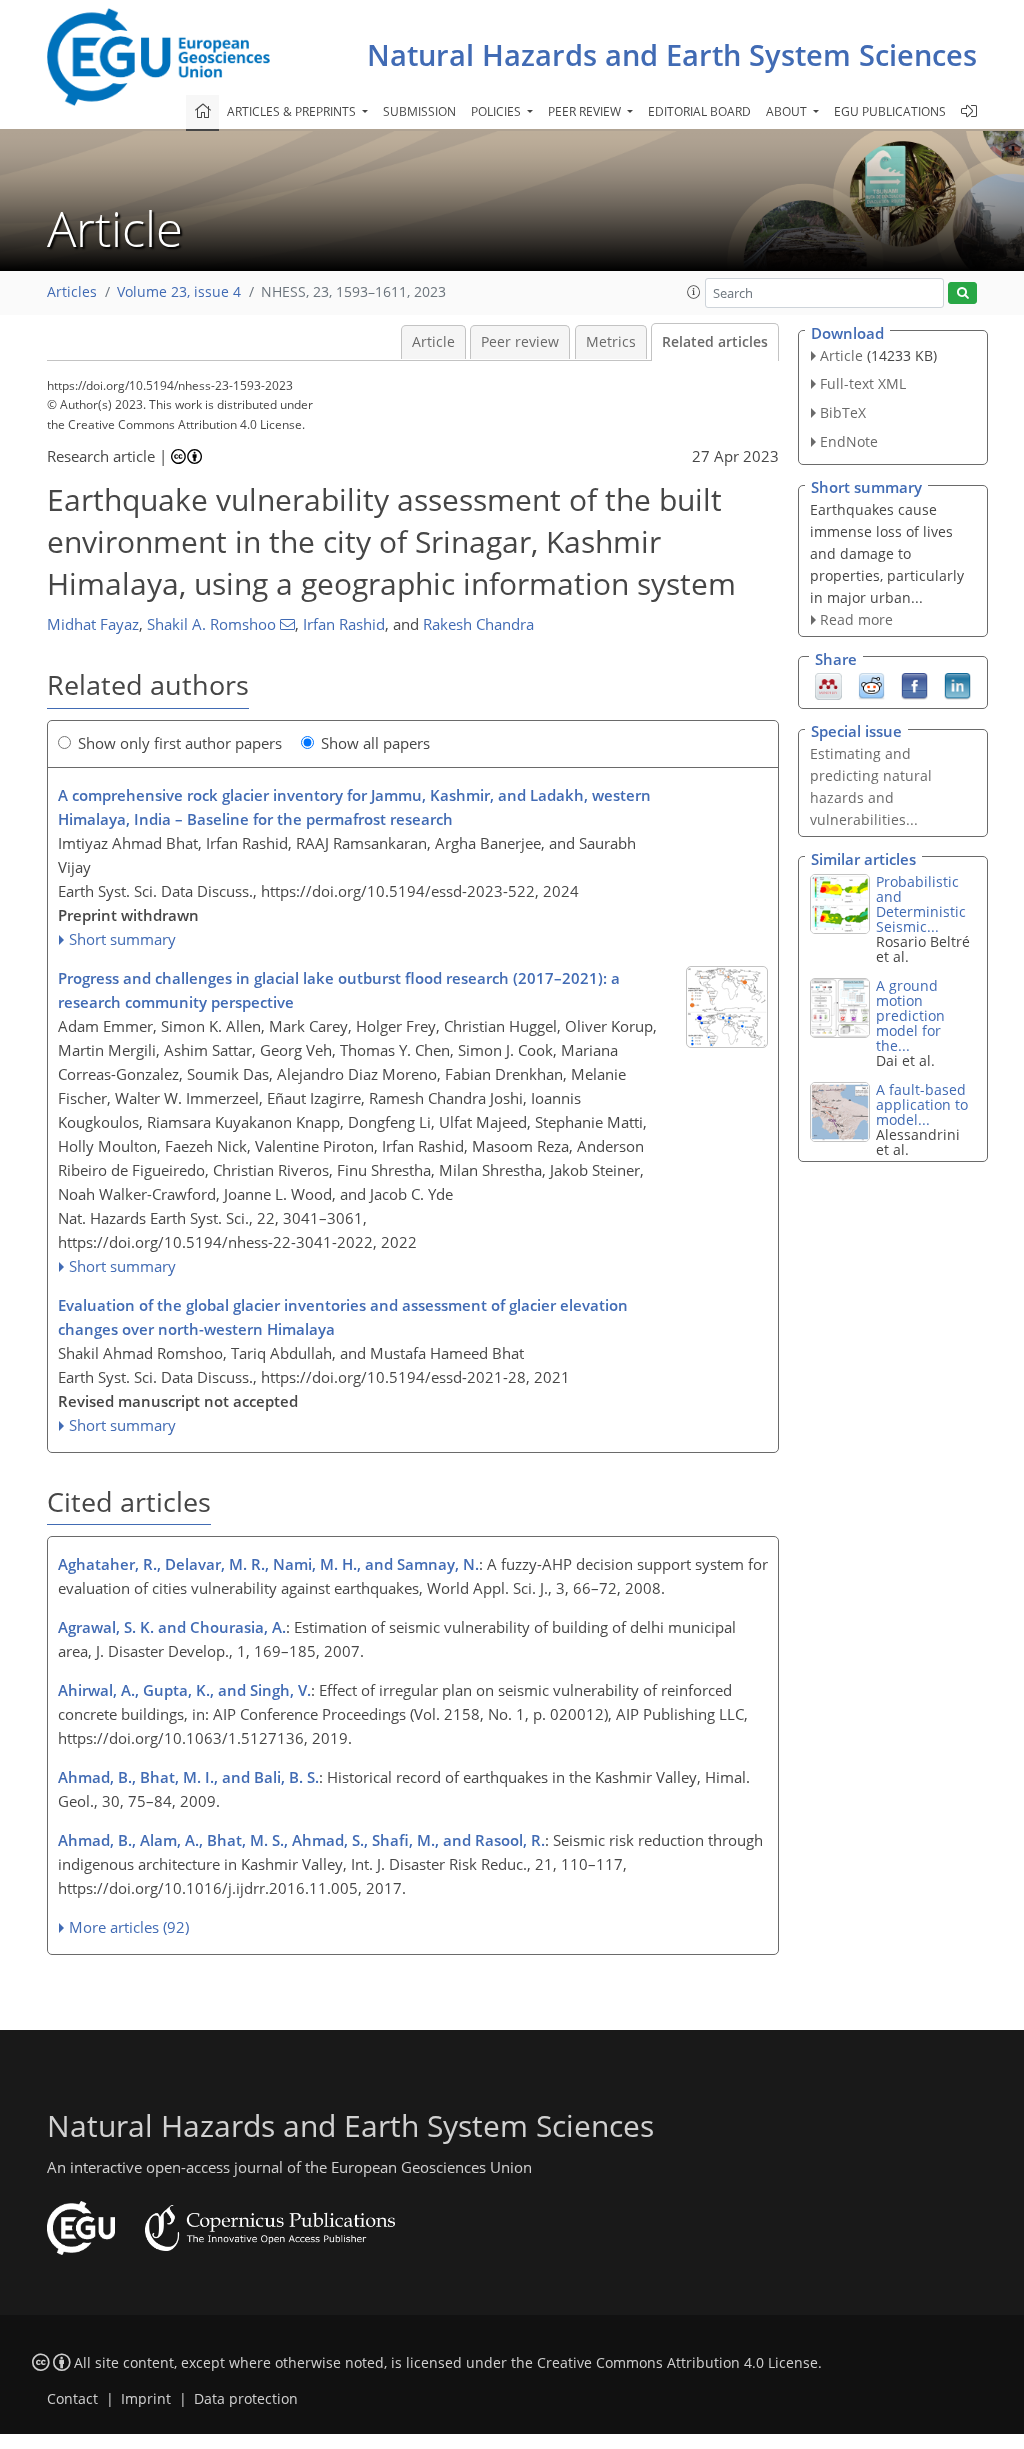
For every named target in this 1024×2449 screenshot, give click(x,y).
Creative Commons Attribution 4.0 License (677, 2363)
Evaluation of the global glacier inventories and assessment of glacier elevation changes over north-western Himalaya (343, 1317)
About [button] (788, 111)
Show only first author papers (180, 743)
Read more (856, 619)
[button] (694, 292)
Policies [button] (497, 111)
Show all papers (375, 743)
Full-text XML (863, 383)
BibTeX (843, 412)
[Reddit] (871, 685)
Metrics (611, 342)
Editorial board (699, 111)
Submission (419, 111)
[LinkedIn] (957, 685)
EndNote (849, 441)
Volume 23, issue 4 (179, 292)
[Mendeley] (828, 685)
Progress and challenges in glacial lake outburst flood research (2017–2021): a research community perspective (339, 990)
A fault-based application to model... (922, 1104)
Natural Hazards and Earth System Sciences (672, 54)
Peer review (520, 342)
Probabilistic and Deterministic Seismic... (921, 904)
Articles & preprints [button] (293, 111)
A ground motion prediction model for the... (910, 1015)
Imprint (146, 2399)
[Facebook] (914, 685)
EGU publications (890, 111)
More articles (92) (129, 1927)
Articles (72, 292)
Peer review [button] (586, 111)
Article (433, 342)
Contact (72, 2399)
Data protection (246, 2399)
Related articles (715, 342)
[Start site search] (962, 293)
